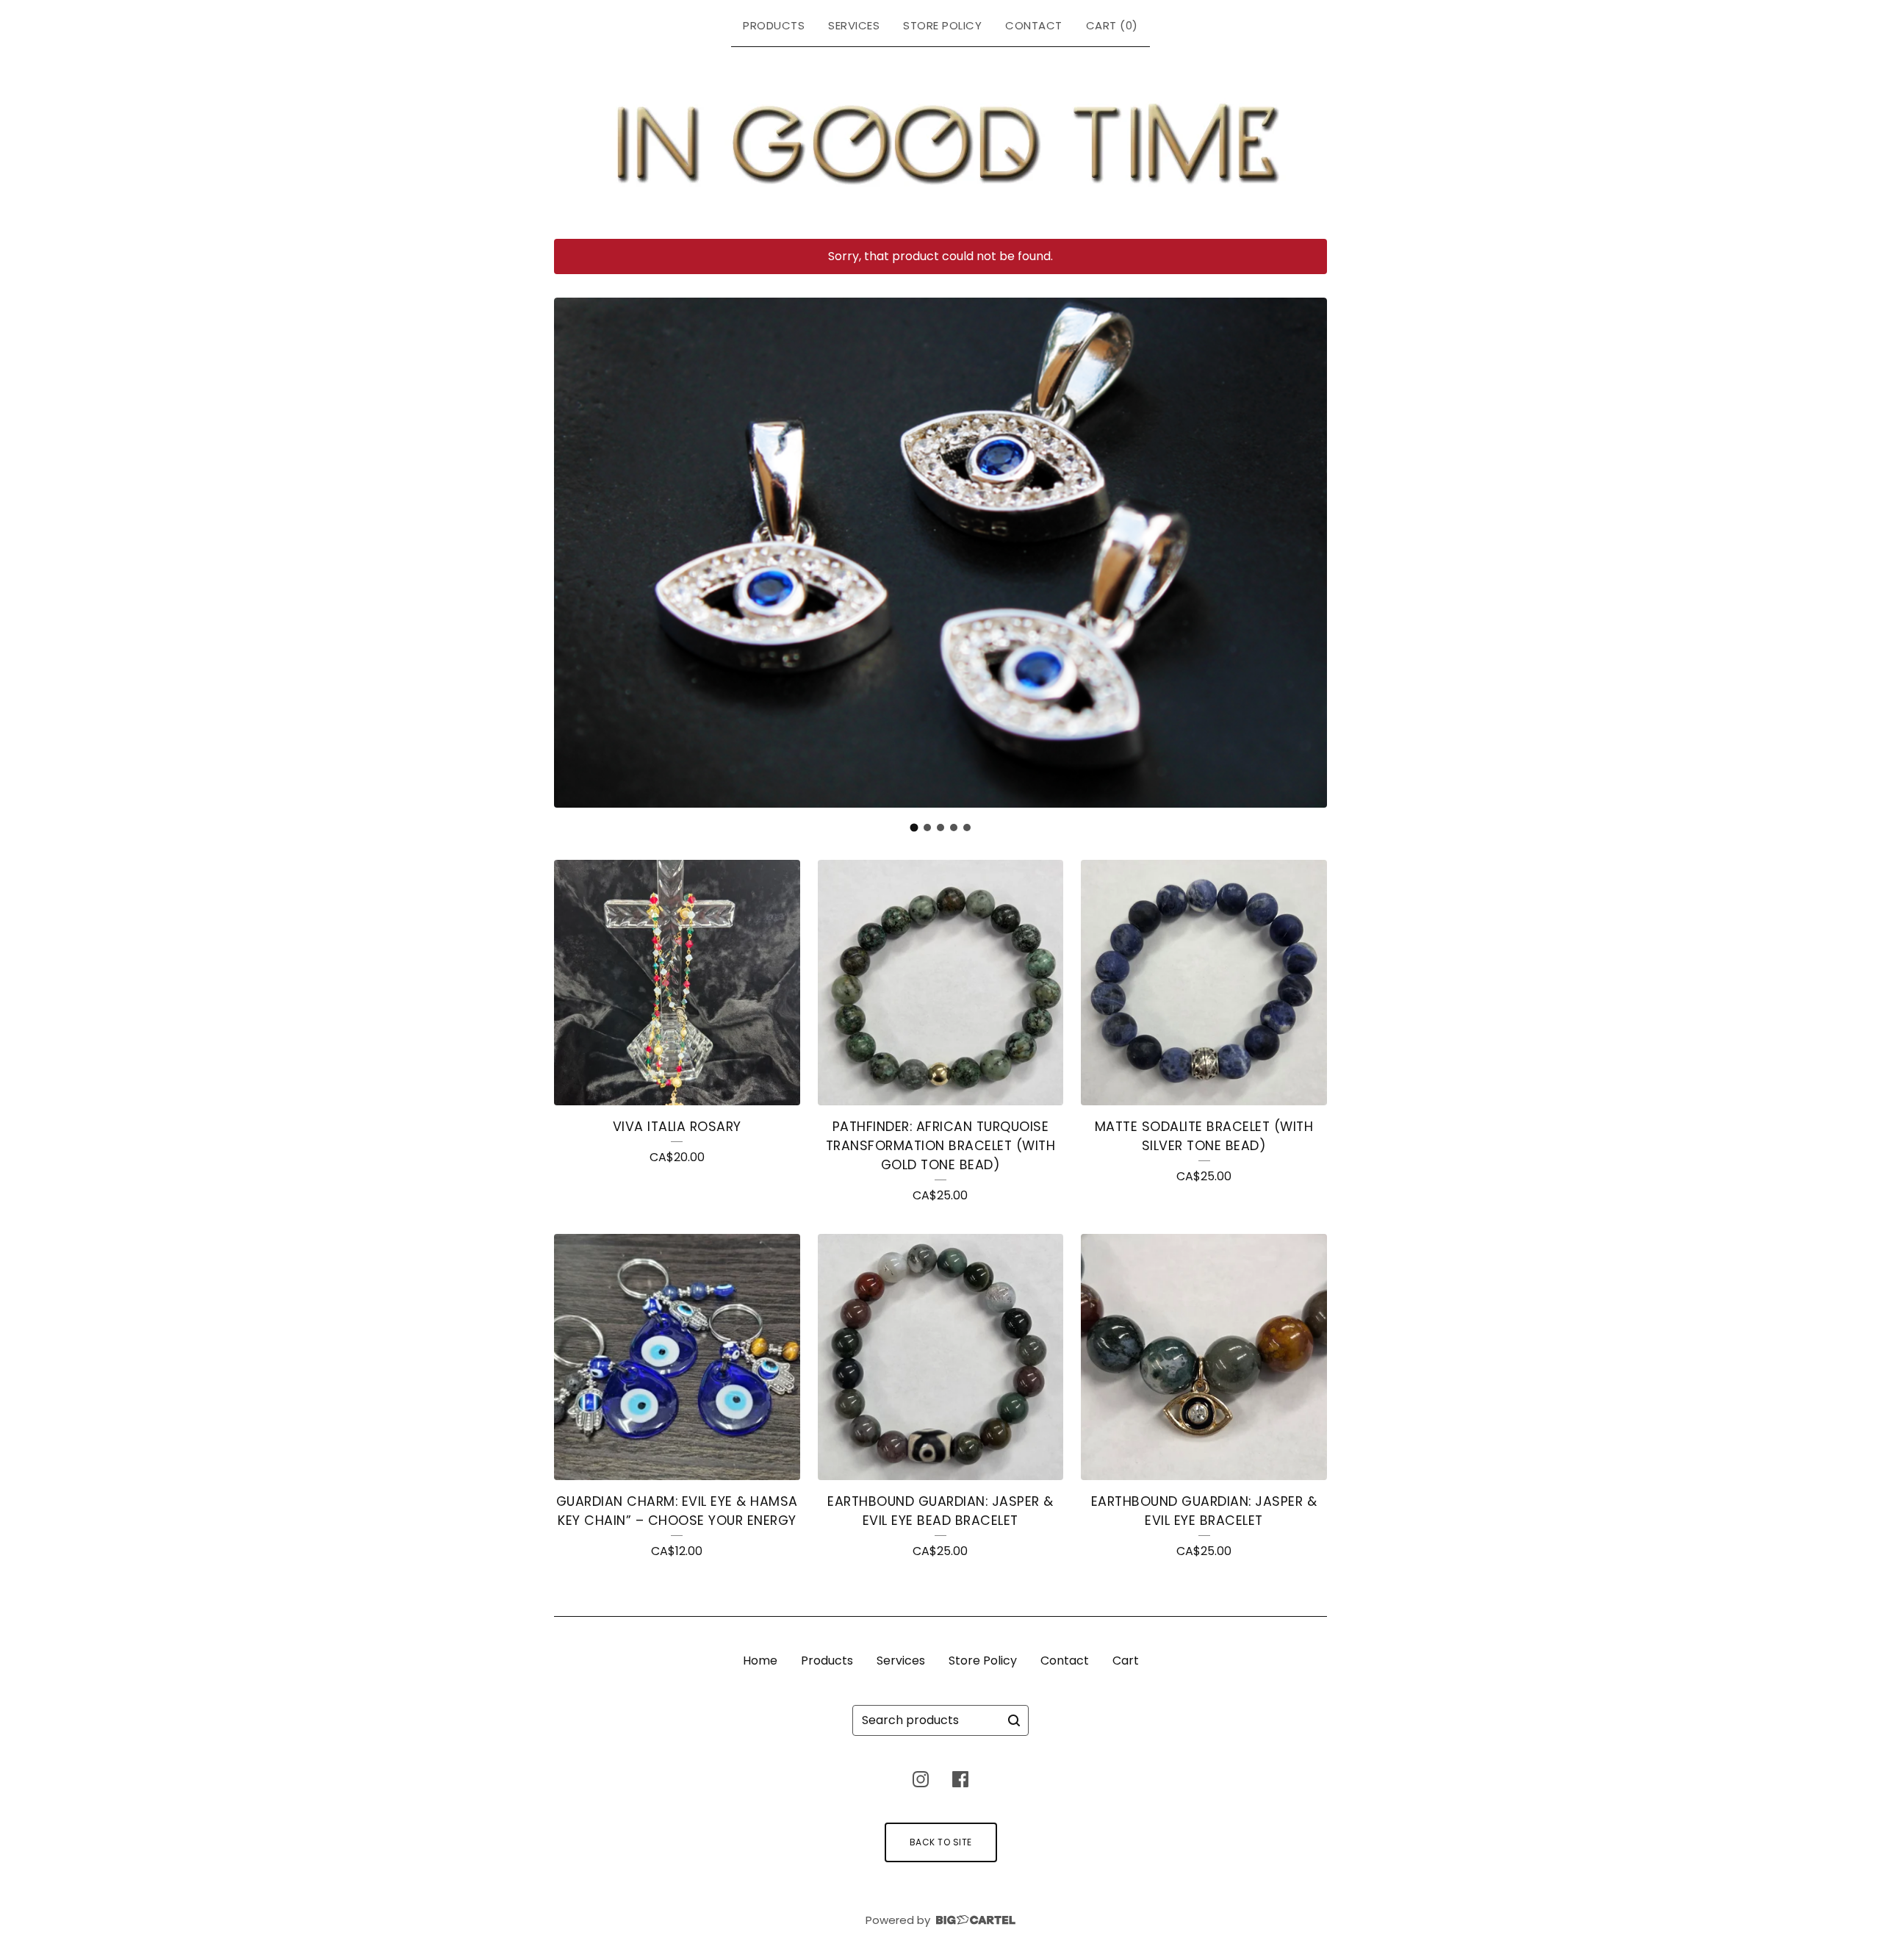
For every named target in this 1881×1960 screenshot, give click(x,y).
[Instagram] (921, 1779)
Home (760, 1661)
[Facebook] (960, 1779)
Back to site (941, 1842)
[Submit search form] (1014, 1720)
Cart (1126, 1661)
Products (774, 25)
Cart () (1112, 25)
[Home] (941, 140)
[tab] (914, 827)
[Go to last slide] (575, 555)
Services (854, 25)
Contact (1034, 25)
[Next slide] (1306, 555)
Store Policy (942, 25)
